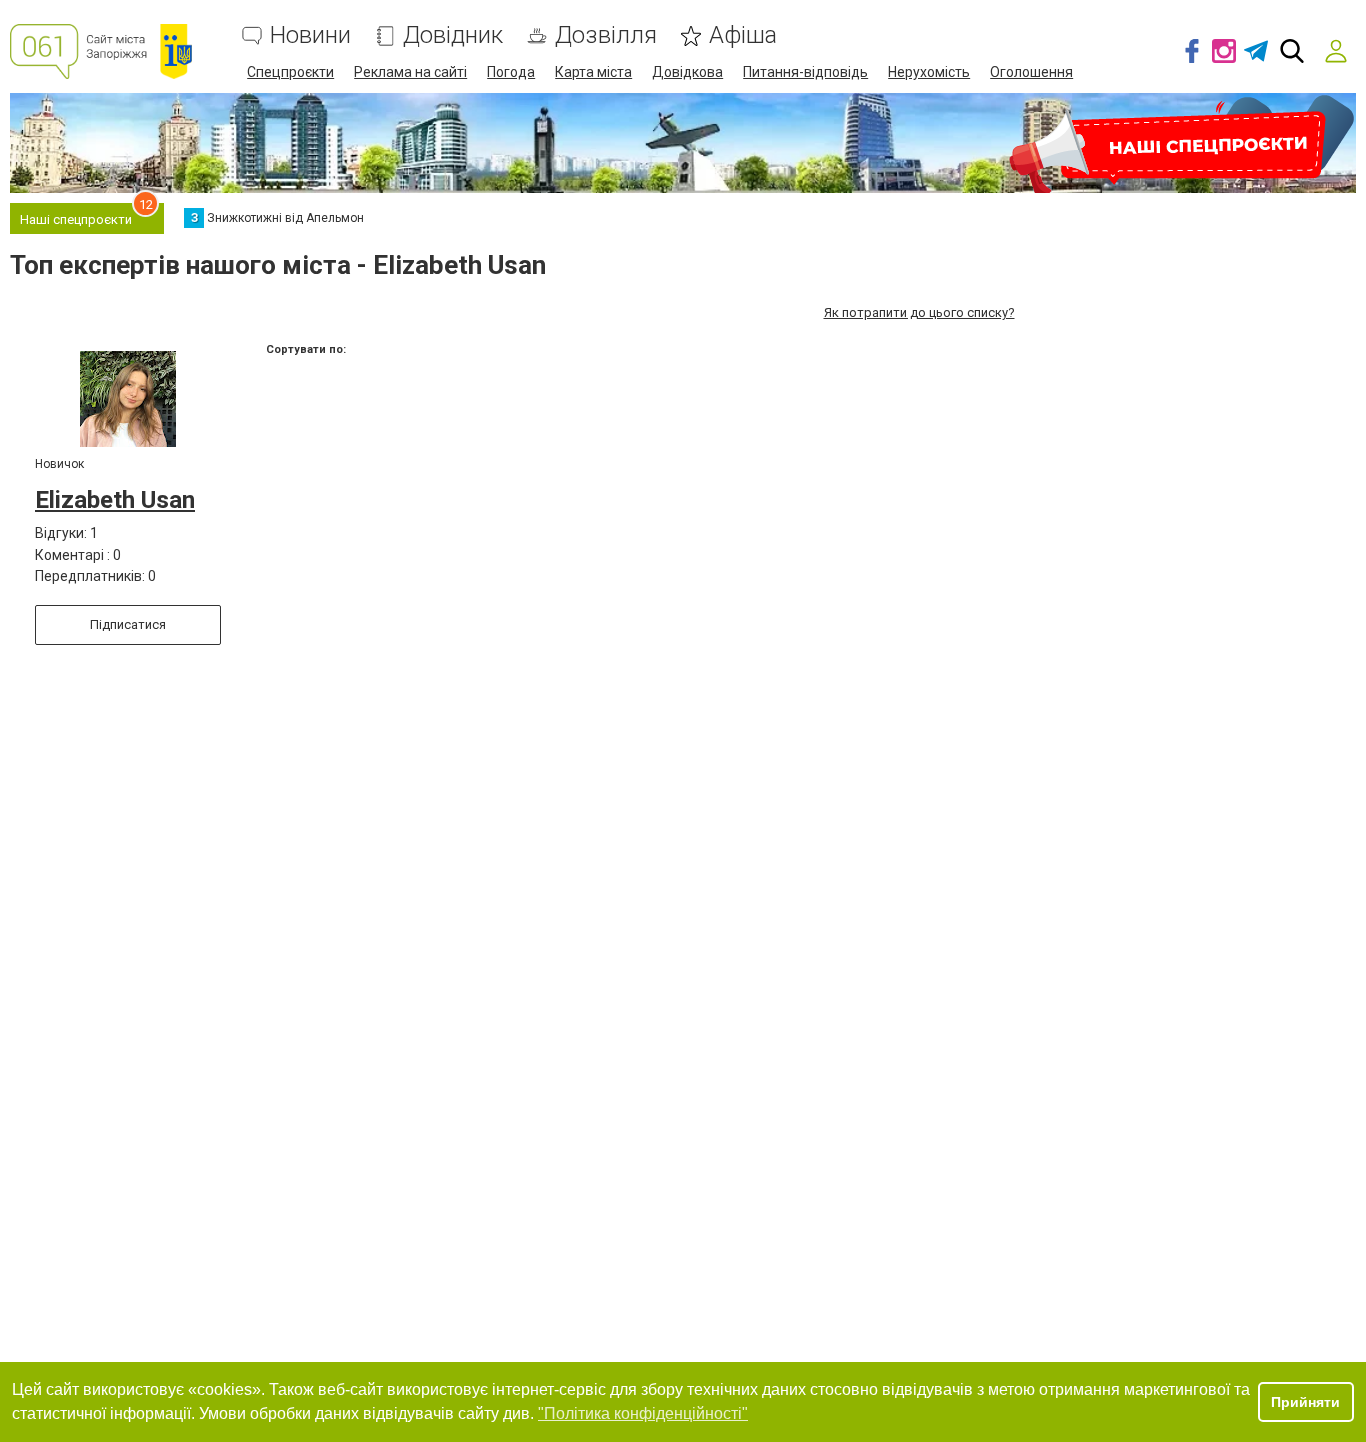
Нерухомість (929, 72)
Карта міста (593, 72)
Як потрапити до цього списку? (919, 312)
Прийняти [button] (1305, 1402)
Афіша (743, 35)
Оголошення (1031, 72)
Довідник (453, 35)
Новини (310, 35)
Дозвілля (606, 35)
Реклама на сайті (410, 72)
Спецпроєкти (290, 72)
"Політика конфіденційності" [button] (643, 1413)
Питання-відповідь (805, 72)
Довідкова (687, 72)
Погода (511, 72)
